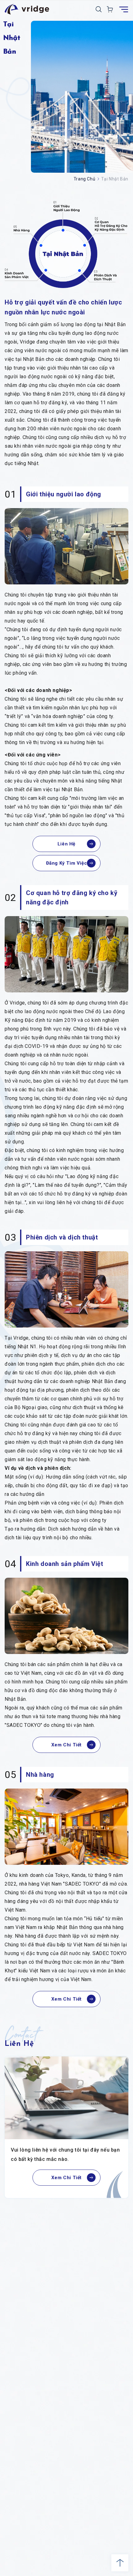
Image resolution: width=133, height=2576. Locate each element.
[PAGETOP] (120, 2563)
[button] (99, 9)
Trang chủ (84, 179)
